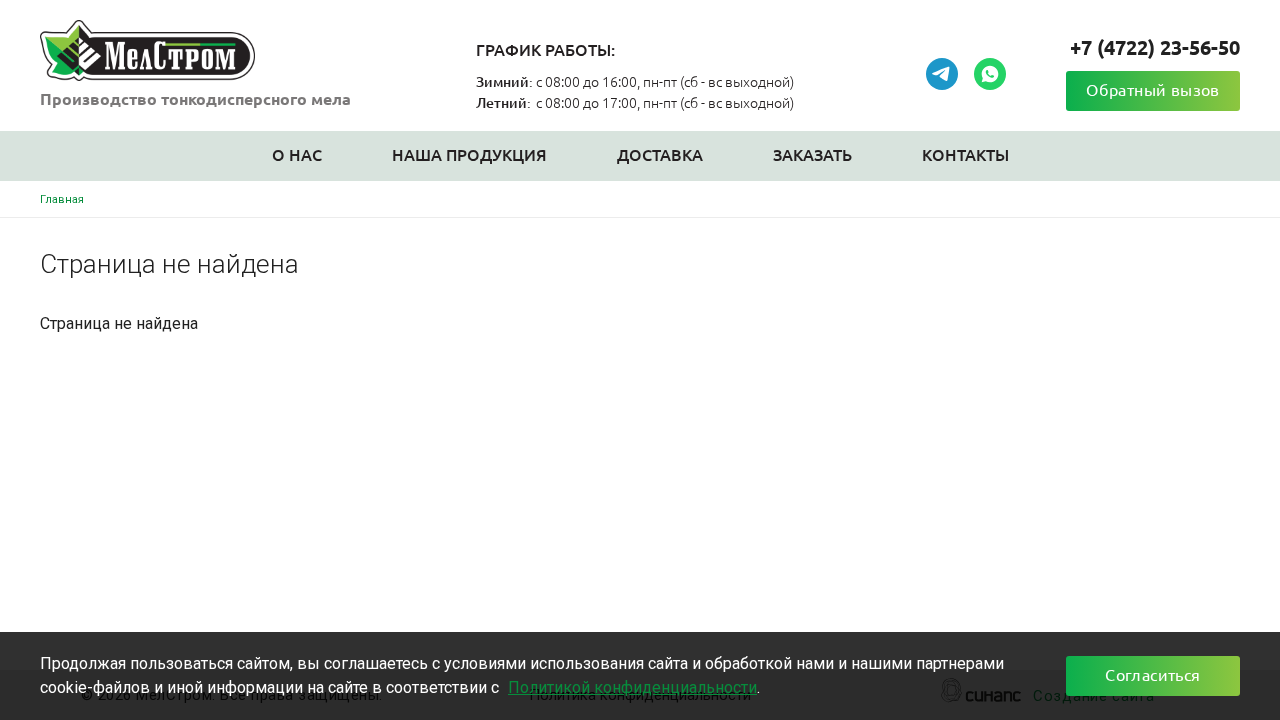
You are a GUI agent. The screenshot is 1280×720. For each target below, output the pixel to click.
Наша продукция (469, 155)
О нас (297, 155)
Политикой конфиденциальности (632, 687)
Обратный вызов (1153, 90)
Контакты (965, 155)
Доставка (660, 155)
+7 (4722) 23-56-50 (1155, 47)
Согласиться (1152, 675)
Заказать (812, 155)
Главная (62, 199)
